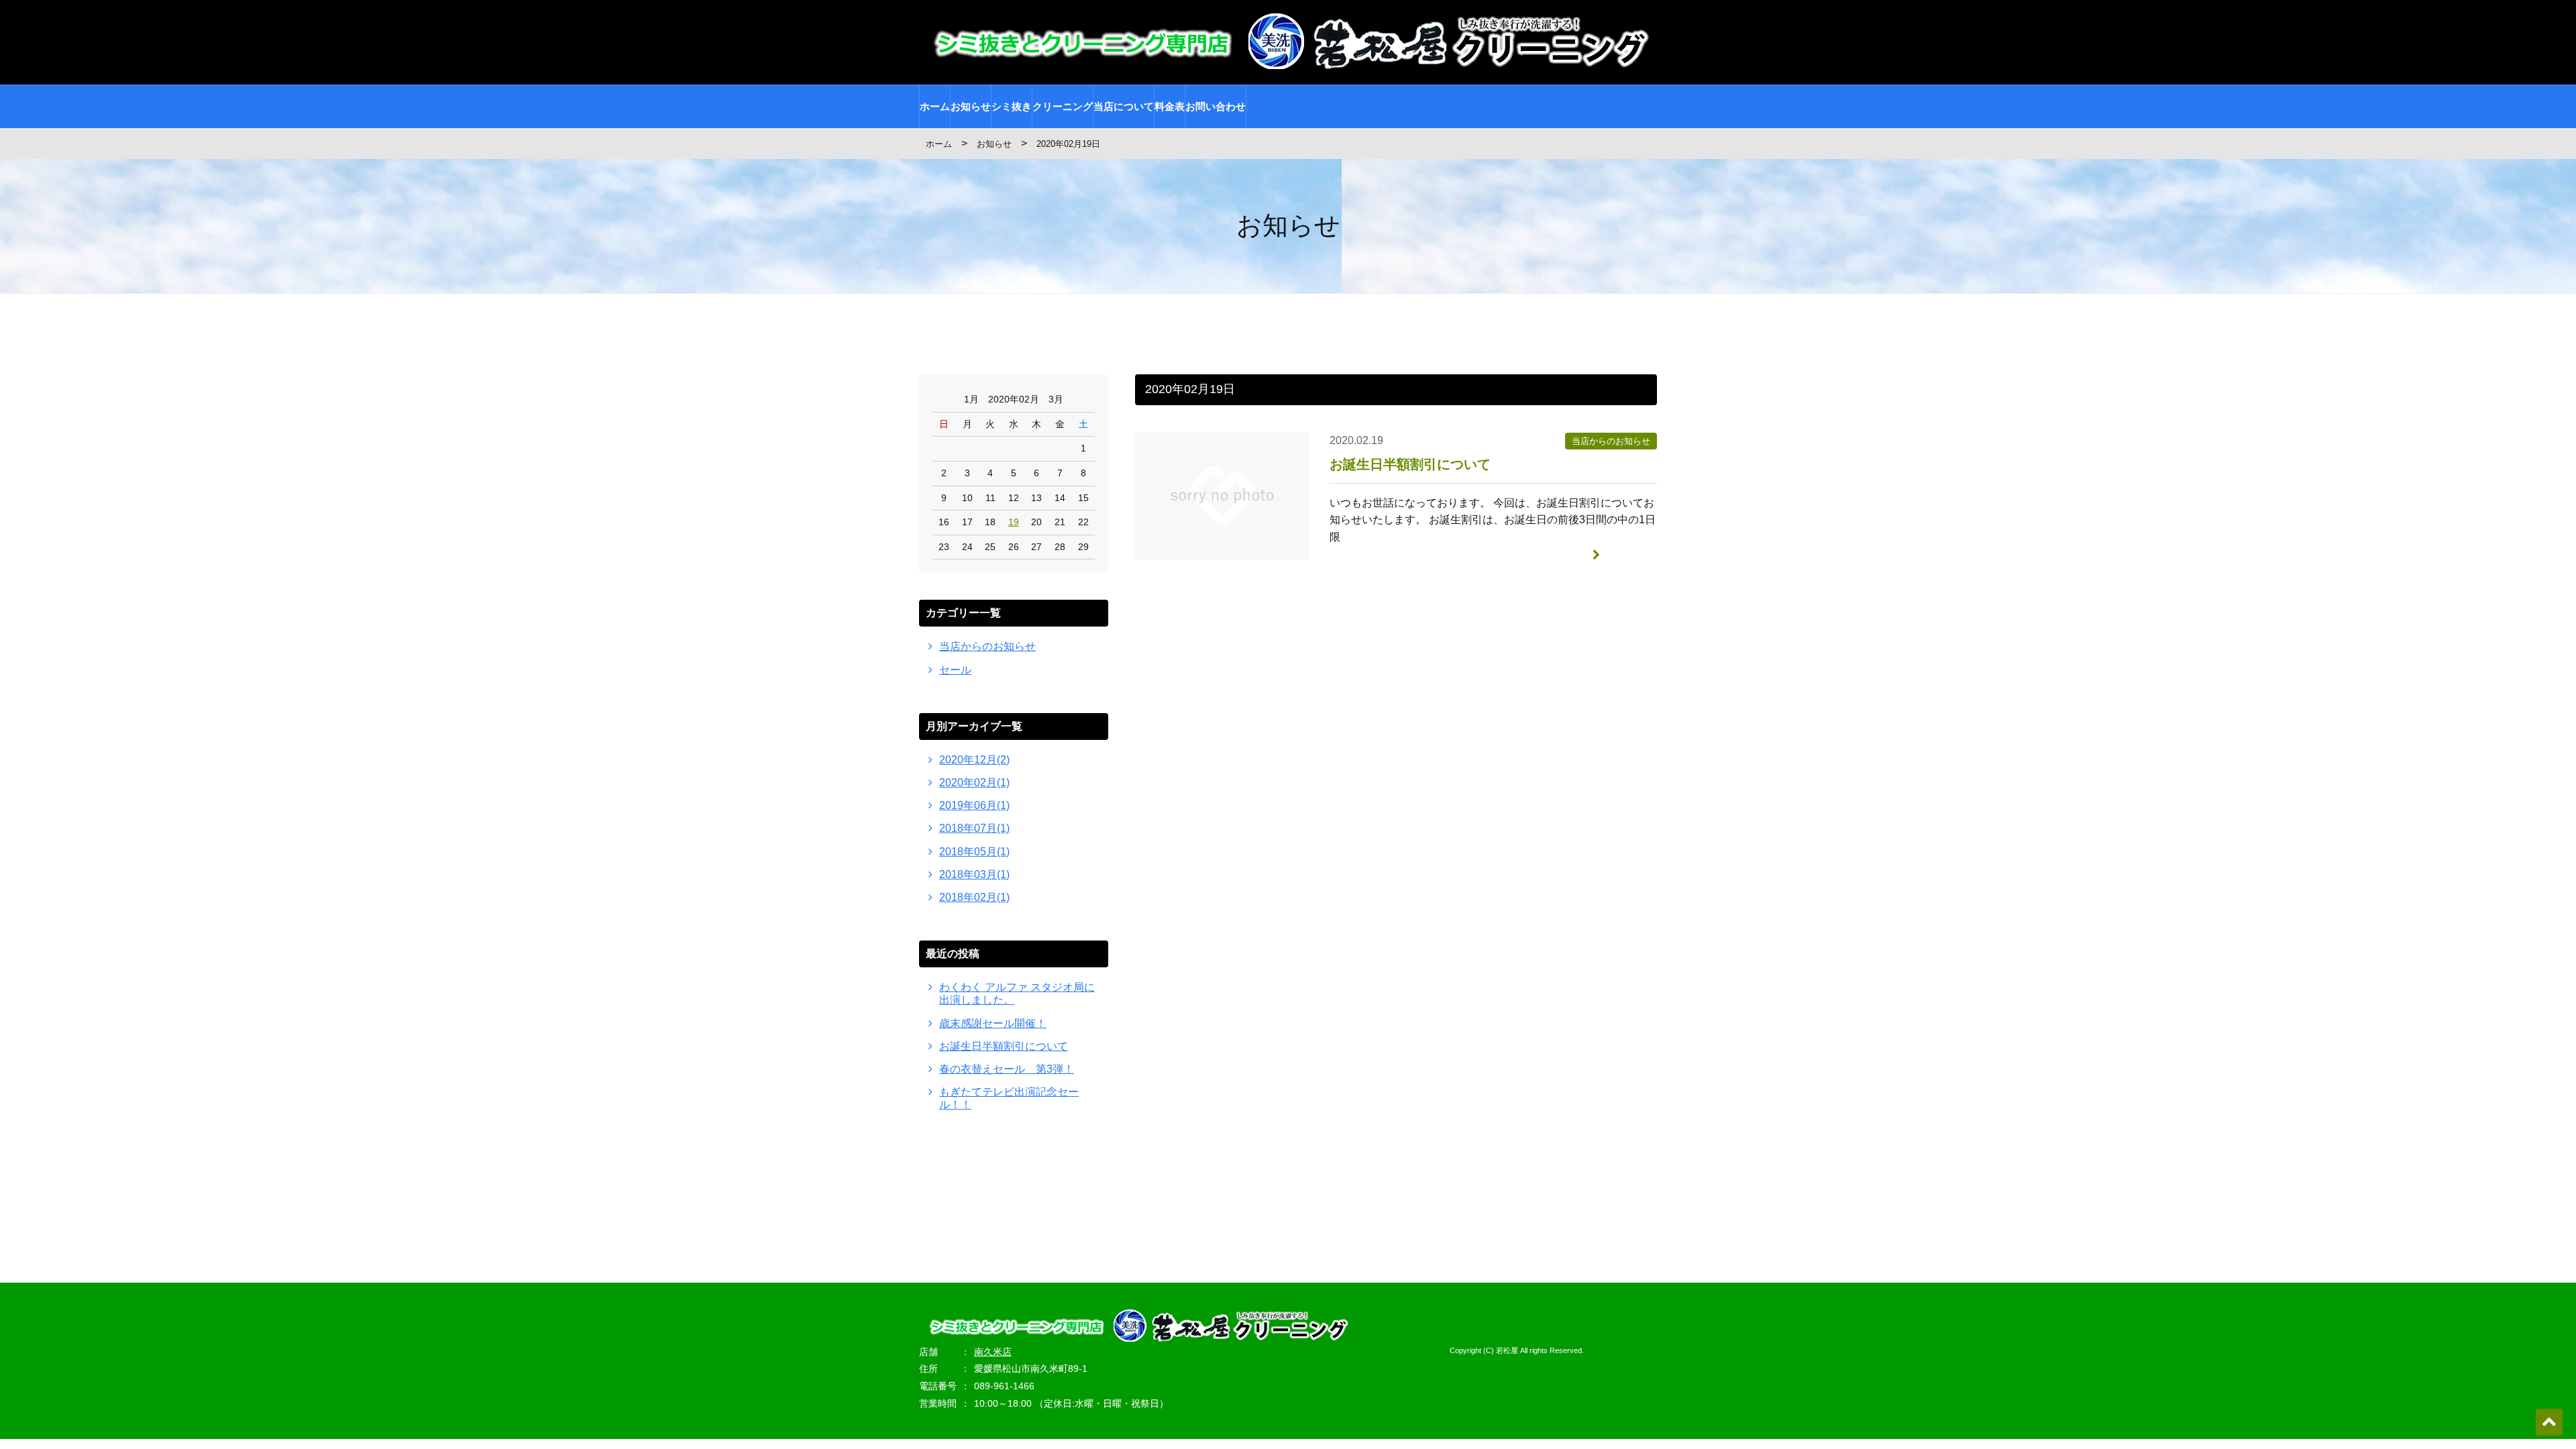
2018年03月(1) (974, 874)
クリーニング (1063, 106)
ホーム (935, 106)
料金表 (1170, 106)
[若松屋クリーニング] (1288, 62)
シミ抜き (1012, 106)
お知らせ (971, 106)
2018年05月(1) (974, 852)
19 (1014, 522)
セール (955, 670)
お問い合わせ (1216, 106)
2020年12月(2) (974, 760)
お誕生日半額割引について (1410, 464)
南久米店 (993, 1352)
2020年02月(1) (974, 783)
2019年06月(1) (974, 805)
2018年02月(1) (974, 897)
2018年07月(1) (974, 828)
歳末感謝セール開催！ (993, 1023)
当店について (1124, 106)
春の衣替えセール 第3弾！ (1007, 1069)
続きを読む (1630, 554)
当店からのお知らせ (1611, 441)
